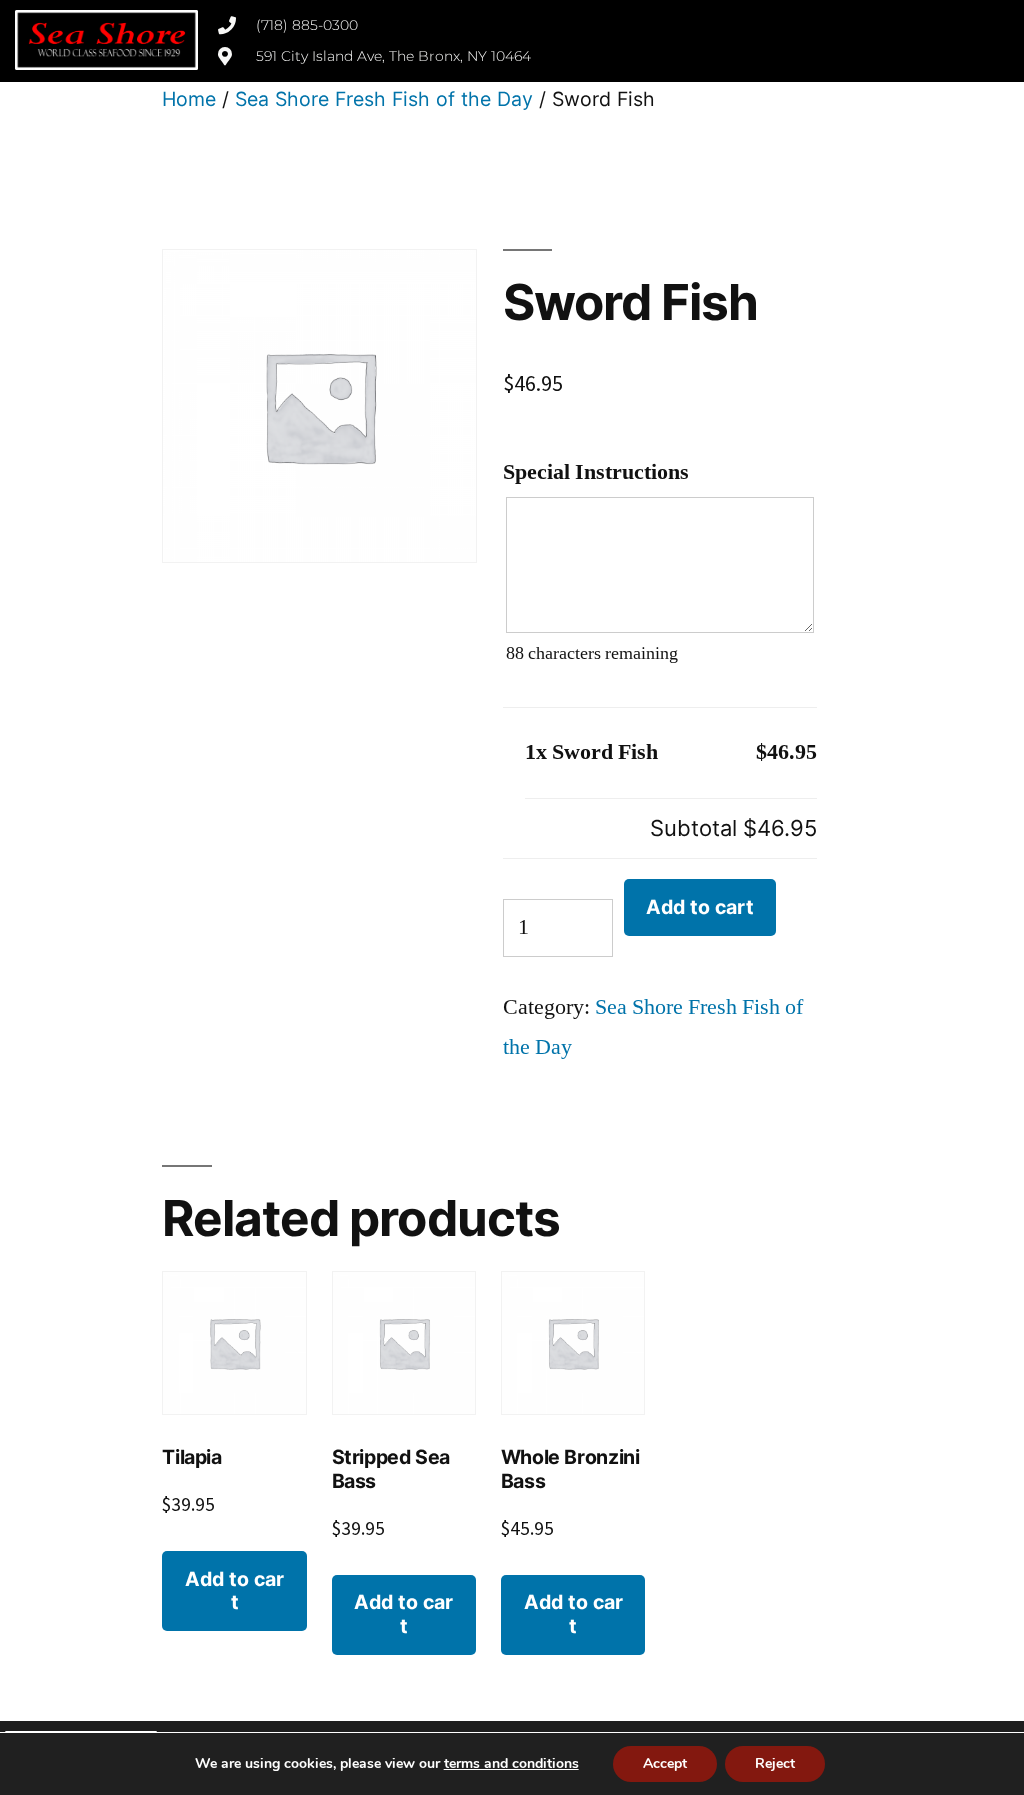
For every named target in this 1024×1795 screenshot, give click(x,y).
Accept (665, 1763)
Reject (775, 1763)
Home (189, 99)
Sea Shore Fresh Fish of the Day (384, 99)
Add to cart (700, 907)
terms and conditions (511, 1763)
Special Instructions (596, 472)
